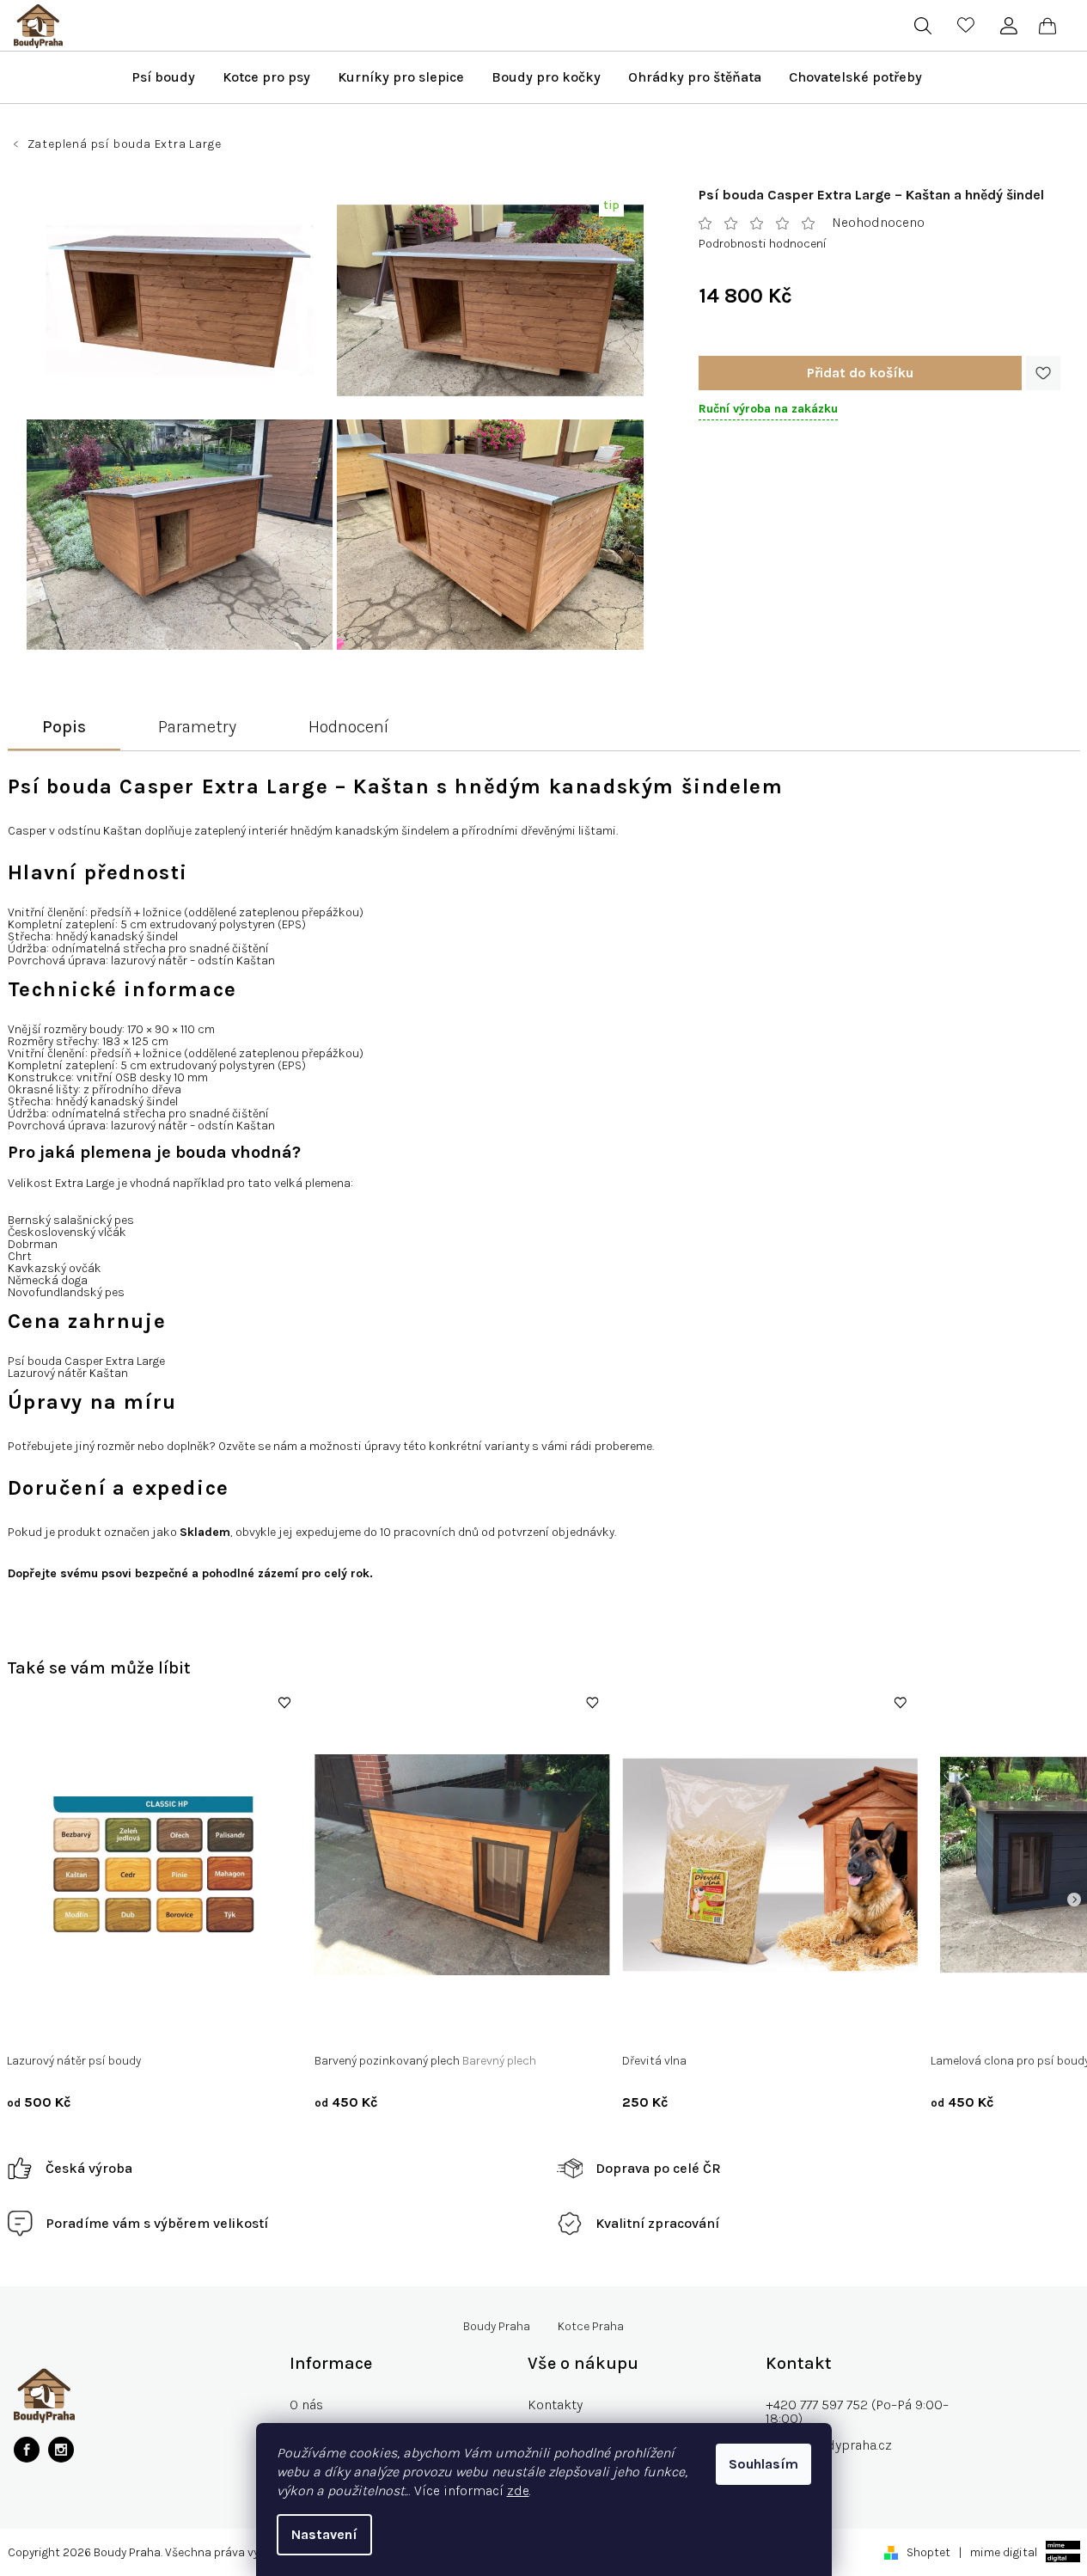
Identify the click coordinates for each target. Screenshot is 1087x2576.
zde (518, 2490)
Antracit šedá (448, 2025)
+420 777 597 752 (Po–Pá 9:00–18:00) (857, 2411)
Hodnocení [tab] (348, 727)
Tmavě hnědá (363, 2025)
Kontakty (555, 2405)
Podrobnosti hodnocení (763, 244)
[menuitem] (163, 77)
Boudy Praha (497, 2327)
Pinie (122, 2025)
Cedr (32, 2025)
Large (1050, 2025)
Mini (955, 2025)
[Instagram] (61, 2450)
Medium (1001, 2025)
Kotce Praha (591, 2327)
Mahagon (174, 2025)
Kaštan (77, 2025)
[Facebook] (27, 2450)
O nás (306, 2405)
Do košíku (860, 373)
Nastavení (324, 2534)
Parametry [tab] (197, 727)
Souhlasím (763, 2464)
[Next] (1074, 1900)
